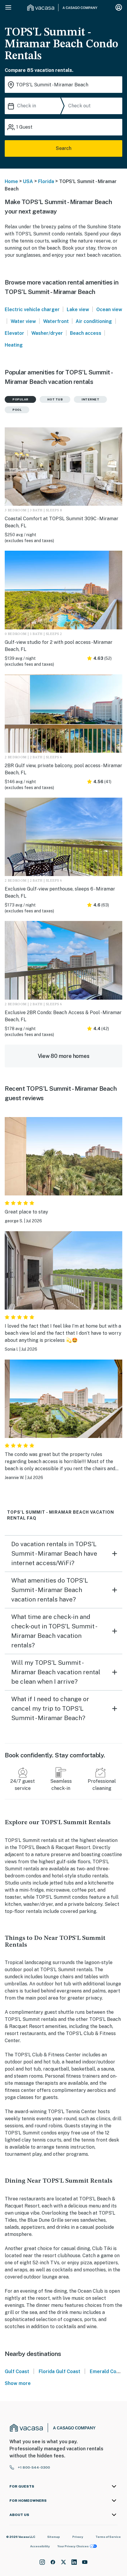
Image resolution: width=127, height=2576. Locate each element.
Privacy (78, 2537)
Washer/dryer (47, 333)
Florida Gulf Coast (60, 2371)
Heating (14, 345)
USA (28, 181)
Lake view (78, 310)
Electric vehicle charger (32, 310)
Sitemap (54, 2537)
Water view (23, 321)
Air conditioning (94, 321)
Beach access (86, 333)
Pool (17, 410)
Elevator (14, 333)
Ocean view (109, 310)
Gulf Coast (17, 2371)
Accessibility (40, 2546)
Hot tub (55, 399)
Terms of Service (108, 2537)
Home (11, 181)
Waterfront (56, 321)
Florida (46, 181)
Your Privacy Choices (73, 2546)
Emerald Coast (107, 2371)
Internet (90, 399)
